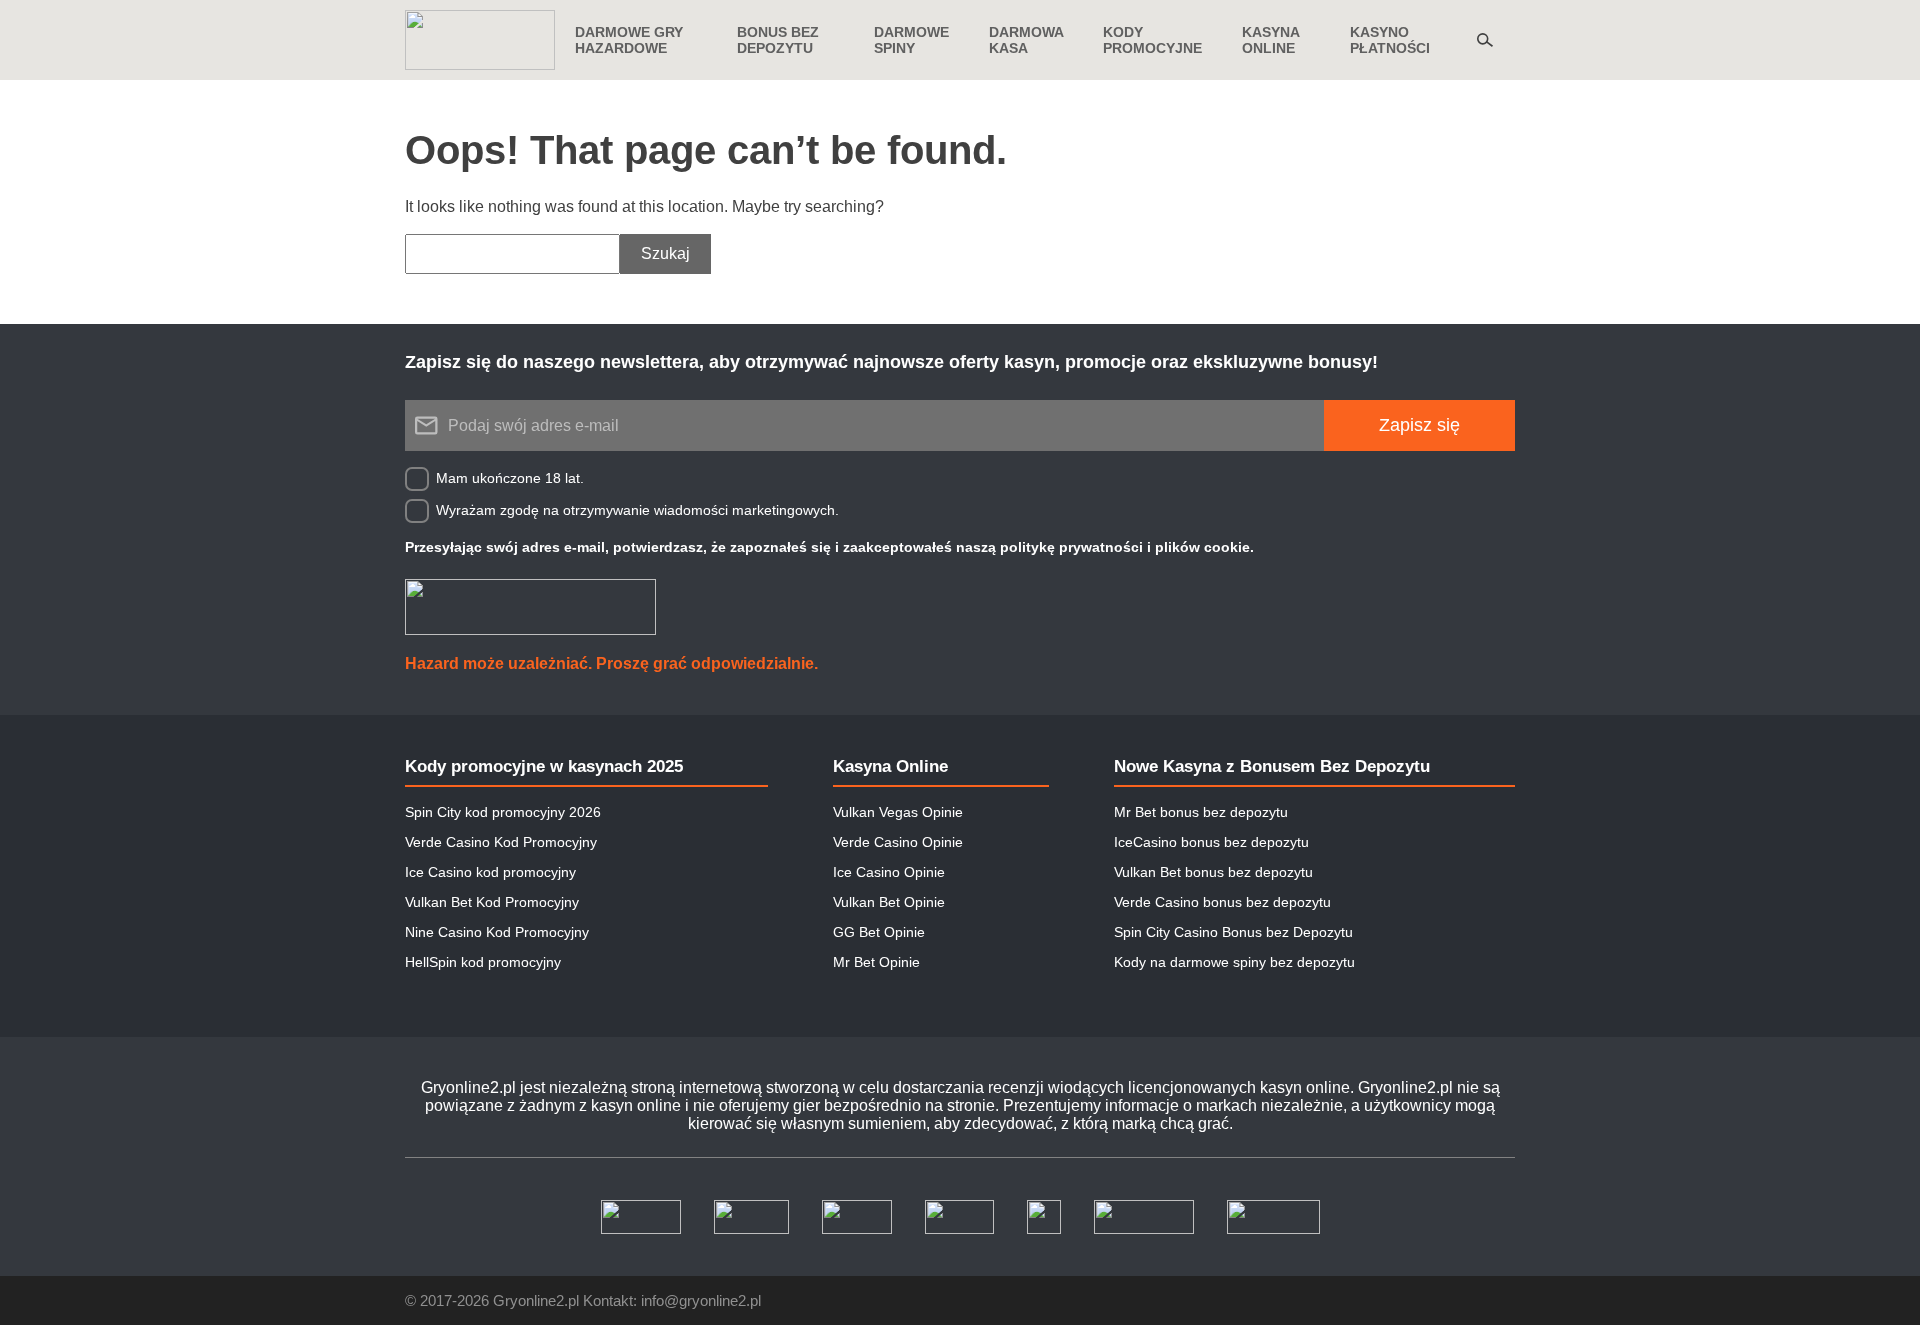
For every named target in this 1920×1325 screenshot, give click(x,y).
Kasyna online (1270, 40)
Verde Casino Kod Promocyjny (501, 842)
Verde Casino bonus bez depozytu (1222, 902)
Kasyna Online (890, 766)
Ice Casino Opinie (889, 872)
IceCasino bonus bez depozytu (1211, 842)
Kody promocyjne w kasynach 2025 (544, 766)
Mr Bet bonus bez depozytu (1201, 812)
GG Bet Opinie (879, 932)
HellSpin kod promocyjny (483, 962)
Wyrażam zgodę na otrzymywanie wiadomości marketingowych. (637, 510)
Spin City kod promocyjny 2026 (503, 812)
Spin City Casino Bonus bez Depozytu (1233, 932)
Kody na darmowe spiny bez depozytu (1234, 962)
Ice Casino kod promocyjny (490, 872)
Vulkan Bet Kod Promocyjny (492, 902)
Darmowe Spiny (911, 40)
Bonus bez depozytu (778, 40)
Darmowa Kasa (1026, 40)
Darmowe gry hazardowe (629, 40)
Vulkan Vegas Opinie (898, 812)
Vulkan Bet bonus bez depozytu (1213, 872)
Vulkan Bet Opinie (889, 902)
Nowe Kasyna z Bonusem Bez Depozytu (1272, 766)
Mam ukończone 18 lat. (510, 478)
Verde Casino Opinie (898, 842)
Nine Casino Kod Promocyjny (497, 932)
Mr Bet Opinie (876, 962)
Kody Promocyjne (1152, 40)
